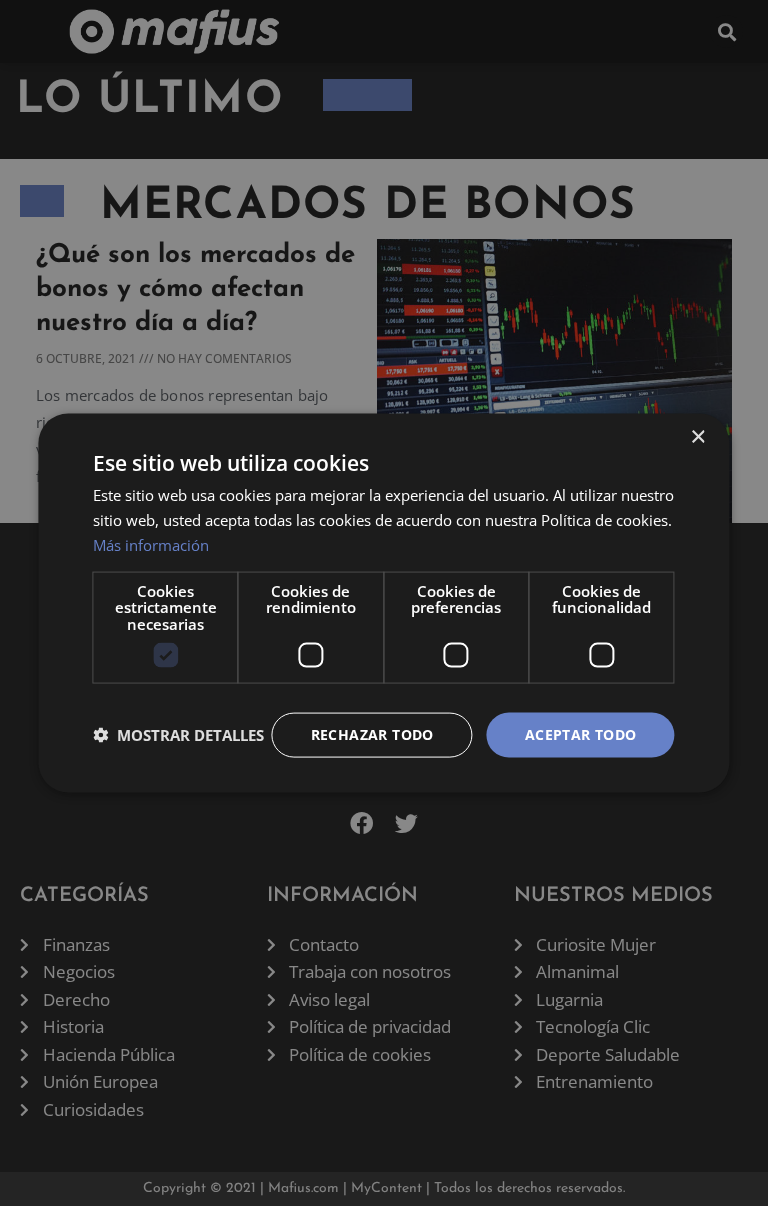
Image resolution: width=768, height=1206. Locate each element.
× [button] (697, 437)
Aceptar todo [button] (581, 734)
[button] (178, 735)
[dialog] (383, 603)
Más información (151, 544)
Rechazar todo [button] (372, 734)
